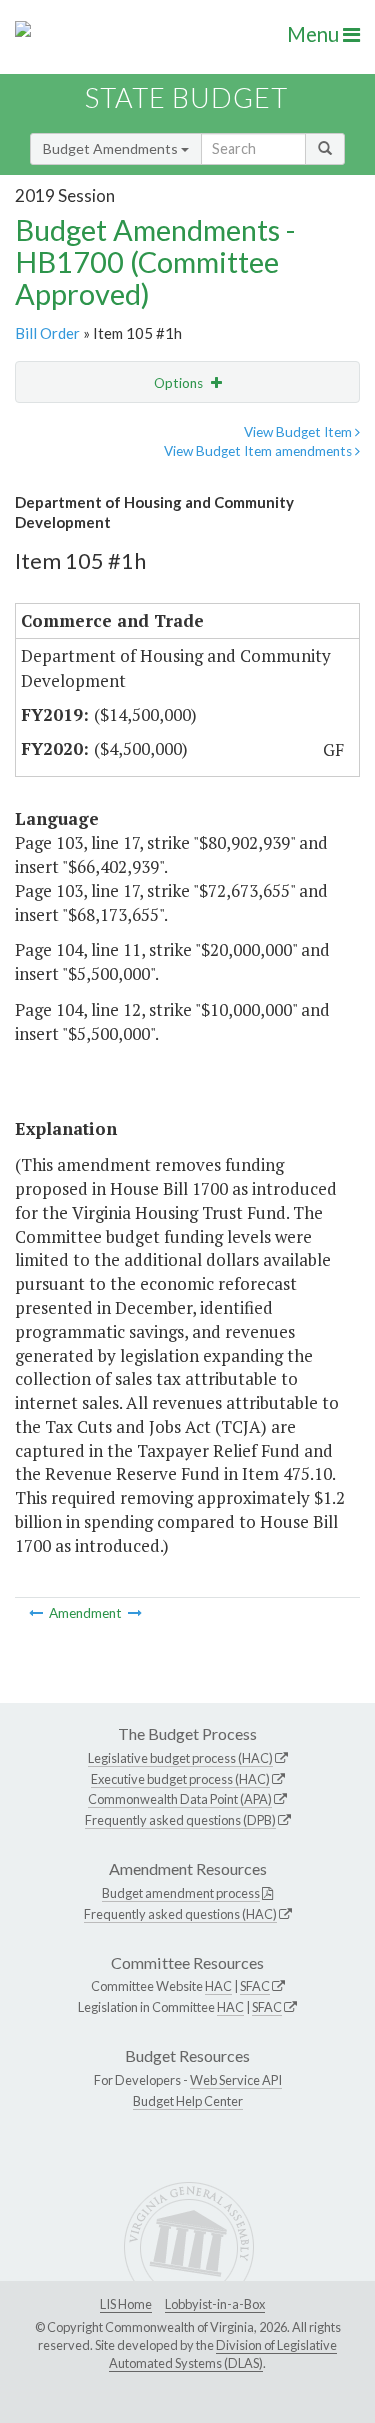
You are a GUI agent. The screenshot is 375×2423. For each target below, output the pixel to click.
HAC (218, 1986)
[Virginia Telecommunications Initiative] (135, 1613)
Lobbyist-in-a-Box (215, 2304)
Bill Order (47, 333)
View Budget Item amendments (259, 451)
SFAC (255, 1986)
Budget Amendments (112, 148)
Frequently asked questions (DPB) (180, 1820)
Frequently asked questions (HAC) (180, 1914)
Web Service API (236, 2080)
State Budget (186, 97)
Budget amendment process (181, 1893)
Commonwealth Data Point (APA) (180, 1799)
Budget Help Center (188, 2101)
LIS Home (126, 2304)
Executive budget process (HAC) (180, 1779)
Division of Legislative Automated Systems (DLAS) (223, 2354)
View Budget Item (299, 432)
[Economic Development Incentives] (37, 1613)
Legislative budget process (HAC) (180, 1758)
